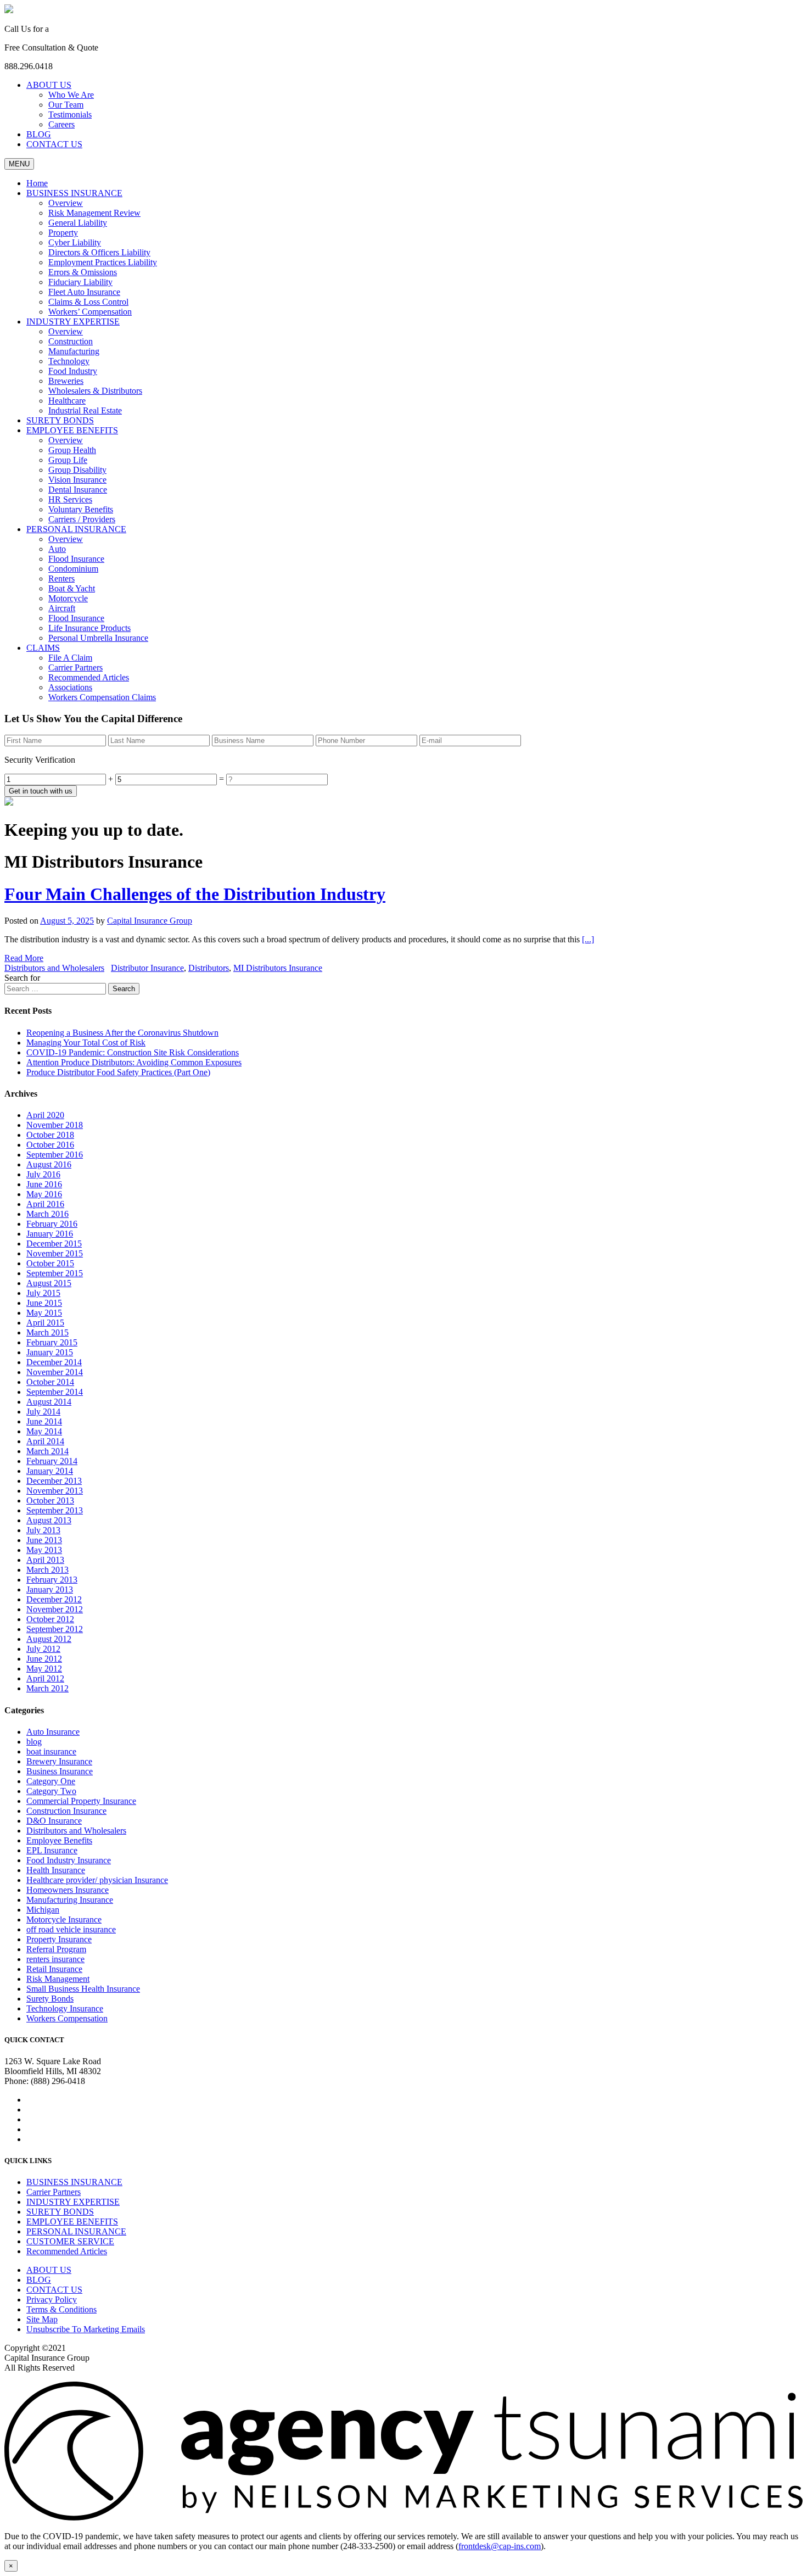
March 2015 (47, 1332)
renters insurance (55, 1959)
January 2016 (50, 1234)
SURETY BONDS (60, 2212)
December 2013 (54, 1481)
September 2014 (55, 1392)
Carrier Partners (54, 2192)
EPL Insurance (52, 1850)
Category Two (51, 1791)
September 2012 (55, 1629)
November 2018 (55, 1125)
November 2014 (55, 1372)
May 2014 (44, 1431)
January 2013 (50, 1589)
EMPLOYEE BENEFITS (72, 2222)
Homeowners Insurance (68, 1890)
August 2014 (49, 1402)
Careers (61, 124)
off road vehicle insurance (71, 1929)
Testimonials (70, 114)
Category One (51, 1781)
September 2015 (55, 1273)
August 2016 (49, 1164)
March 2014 (47, 1451)
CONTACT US (54, 144)
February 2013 (52, 1580)
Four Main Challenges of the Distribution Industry (195, 894)
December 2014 (54, 1362)
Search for (22, 978)
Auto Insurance (53, 1732)
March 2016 (47, 1214)
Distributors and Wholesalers (54, 968)
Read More (24, 958)
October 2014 (50, 1382)
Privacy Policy (52, 2300)
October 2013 (50, 1501)
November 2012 (55, 1609)
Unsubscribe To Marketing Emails (86, 2329)
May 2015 (44, 1313)
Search (124, 989)
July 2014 (43, 1412)
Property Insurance (59, 1939)
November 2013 (55, 1491)
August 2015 (49, 1283)
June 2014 (44, 1421)
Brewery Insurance (59, 1761)
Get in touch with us (41, 791)
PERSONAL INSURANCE (76, 2231)
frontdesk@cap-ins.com (500, 2546)
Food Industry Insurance (69, 1860)
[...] (588, 939)
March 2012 (47, 1688)
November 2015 (55, 1253)
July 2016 (43, 1174)
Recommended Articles (67, 2251)
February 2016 (52, 1224)
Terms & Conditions (61, 2309)
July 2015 (43, 1293)
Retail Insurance (54, 1969)
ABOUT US (49, 85)
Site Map (42, 2319)
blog (34, 1742)
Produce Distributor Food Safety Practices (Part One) (118, 1072)
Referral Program (56, 1949)
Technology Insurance (65, 2008)
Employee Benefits (59, 1840)
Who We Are (71, 95)
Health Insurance (56, 1870)
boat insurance (51, 1751)
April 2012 (45, 1678)
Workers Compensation (67, 2018)
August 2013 (49, 1520)
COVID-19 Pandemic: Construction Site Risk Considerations (133, 1052)
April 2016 (45, 1204)
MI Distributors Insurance (278, 968)
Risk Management (58, 1979)
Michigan (43, 1910)
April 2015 (45, 1323)
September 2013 (55, 1510)
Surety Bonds (50, 1999)
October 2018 (50, 1135)
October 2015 (50, 1263)
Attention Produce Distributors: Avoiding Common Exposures (134, 1062)
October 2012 (50, 1619)
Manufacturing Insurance (70, 1900)
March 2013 (47, 1570)
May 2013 (44, 1550)
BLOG (39, 134)
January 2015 (50, 1352)
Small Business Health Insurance (83, 1989)
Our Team (66, 105)
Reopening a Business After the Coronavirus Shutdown (122, 1033)
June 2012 (44, 1659)
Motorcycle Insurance (64, 1920)
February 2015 (52, 1342)
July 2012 (43, 1649)
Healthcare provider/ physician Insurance (97, 1880)
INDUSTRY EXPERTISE (73, 2202)
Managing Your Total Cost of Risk (86, 1043)
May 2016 (44, 1194)
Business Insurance (60, 1771)
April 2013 (45, 1560)
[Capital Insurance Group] (9, 10)
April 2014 (45, 1441)
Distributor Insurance (147, 968)
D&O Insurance (54, 1821)
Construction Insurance (66, 1811)
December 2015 (54, 1244)
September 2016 (55, 1155)
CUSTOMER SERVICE (70, 2241)
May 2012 (44, 1669)
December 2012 (54, 1599)
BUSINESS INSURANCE (74, 2182)
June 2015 (44, 1303)
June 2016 (44, 1184)
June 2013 (44, 1540)
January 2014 (50, 1471)
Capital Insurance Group (150, 921)
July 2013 (43, 1530)
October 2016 (50, 1145)
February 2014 (52, 1461)
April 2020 (45, 1115)
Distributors (209, 968)
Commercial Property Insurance (81, 1801)
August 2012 (49, 1639)
